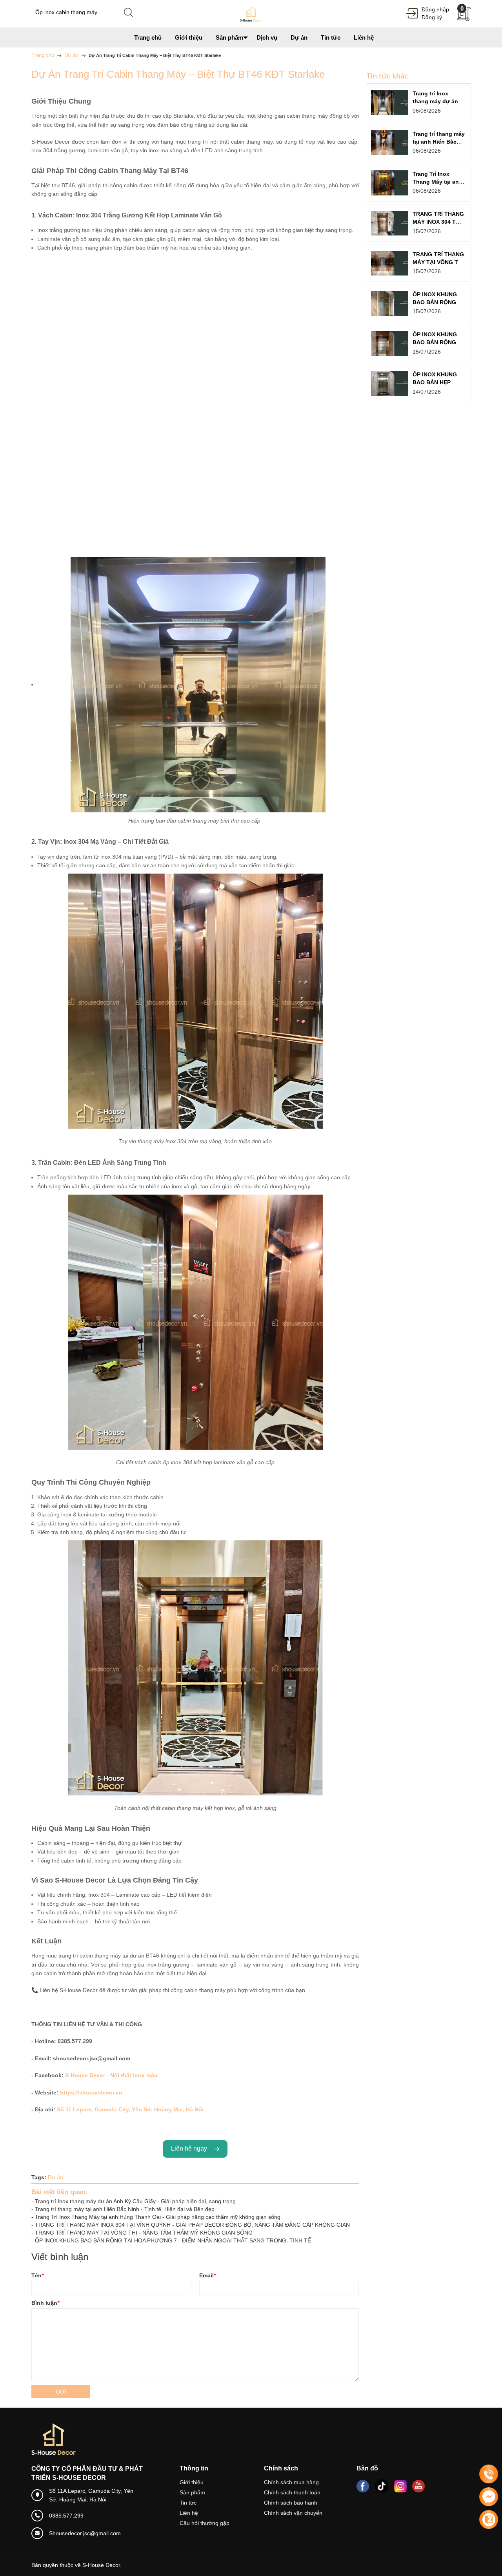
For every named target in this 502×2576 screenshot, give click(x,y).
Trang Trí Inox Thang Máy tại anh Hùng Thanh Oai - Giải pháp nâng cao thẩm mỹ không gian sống (158, 2217)
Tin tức (188, 2503)
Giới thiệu (192, 2482)
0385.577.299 (66, 2516)
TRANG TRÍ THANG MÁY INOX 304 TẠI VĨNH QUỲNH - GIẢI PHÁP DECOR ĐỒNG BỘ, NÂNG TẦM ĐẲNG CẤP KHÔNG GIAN (192, 2225)
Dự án (55, 2177)
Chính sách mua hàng (291, 2482)
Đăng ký (432, 17)
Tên (37, 2275)
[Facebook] (363, 2486)
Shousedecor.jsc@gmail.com (85, 2533)
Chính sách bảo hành (291, 2503)
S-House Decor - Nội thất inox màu (111, 2075)
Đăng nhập (435, 9)
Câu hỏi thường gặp (205, 2523)
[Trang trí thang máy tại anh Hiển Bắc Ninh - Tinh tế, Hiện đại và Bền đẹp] (390, 143)
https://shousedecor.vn (91, 2093)
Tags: (39, 2177)
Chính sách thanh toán (292, 2492)
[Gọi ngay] (489, 2474)
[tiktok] (382, 2486)
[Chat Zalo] (489, 2519)
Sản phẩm (192, 2492)
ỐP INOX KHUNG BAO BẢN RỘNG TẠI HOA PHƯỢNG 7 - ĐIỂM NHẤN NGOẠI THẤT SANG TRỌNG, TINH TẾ (173, 2240)
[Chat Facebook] (489, 2497)
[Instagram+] (400, 2486)
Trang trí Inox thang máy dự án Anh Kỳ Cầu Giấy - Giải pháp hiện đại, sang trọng (135, 2201)
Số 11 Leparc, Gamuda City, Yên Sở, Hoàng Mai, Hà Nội (130, 2109)
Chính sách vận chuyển (293, 2513)
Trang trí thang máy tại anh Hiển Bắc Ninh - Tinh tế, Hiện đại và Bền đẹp (125, 2209)
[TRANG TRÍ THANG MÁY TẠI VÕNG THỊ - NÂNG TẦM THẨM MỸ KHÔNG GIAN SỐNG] (390, 263)
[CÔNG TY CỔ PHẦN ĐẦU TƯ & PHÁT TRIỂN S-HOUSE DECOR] (251, 13)
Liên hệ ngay (191, 2148)
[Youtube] (418, 2486)
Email (207, 2275)
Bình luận (45, 2303)
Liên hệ (189, 2513)
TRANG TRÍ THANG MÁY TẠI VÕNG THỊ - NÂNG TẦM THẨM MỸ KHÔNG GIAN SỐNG (144, 2233)
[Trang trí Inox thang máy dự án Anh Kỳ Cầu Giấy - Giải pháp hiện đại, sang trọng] (390, 103)
